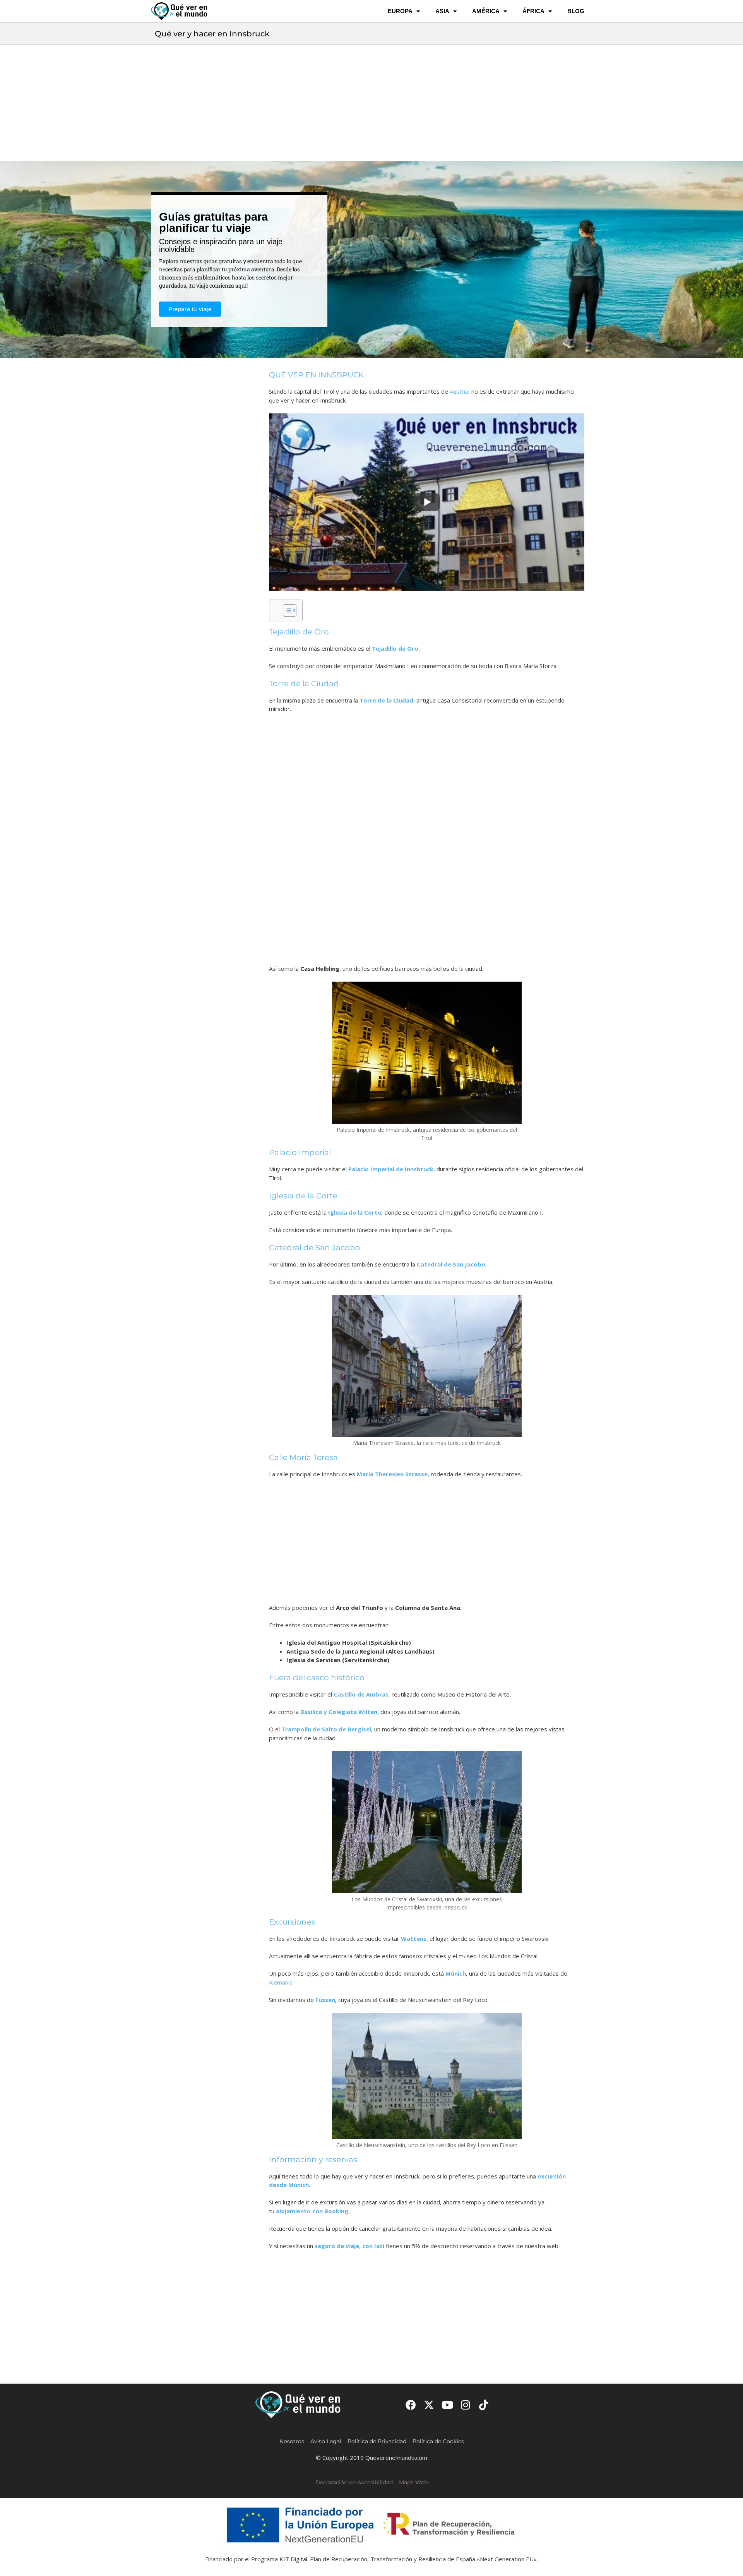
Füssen (325, 2000)
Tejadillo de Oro (395, 648)
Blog (576, 11)
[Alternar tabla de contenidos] (286, 610)
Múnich (456, 1973)
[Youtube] (447, 2405)
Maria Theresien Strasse (392, 1474)
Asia (442, 11)
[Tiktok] (484, 2405)
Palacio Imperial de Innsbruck (391, 1169)
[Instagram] (466, 2405)
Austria (459, 391)
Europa (400, 11)
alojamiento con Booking (312, 2211)
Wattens (414, 1938)
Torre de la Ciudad (386, 700)
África (533, 11)
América (486, 11)
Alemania (281, 1982)
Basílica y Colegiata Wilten (339, 1712)
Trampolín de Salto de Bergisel (326, 1729)
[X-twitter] (429, 2405)
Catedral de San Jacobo (451, 1264)
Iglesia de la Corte (355, 1212)
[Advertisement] (371, 103)
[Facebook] (411, 2405)
